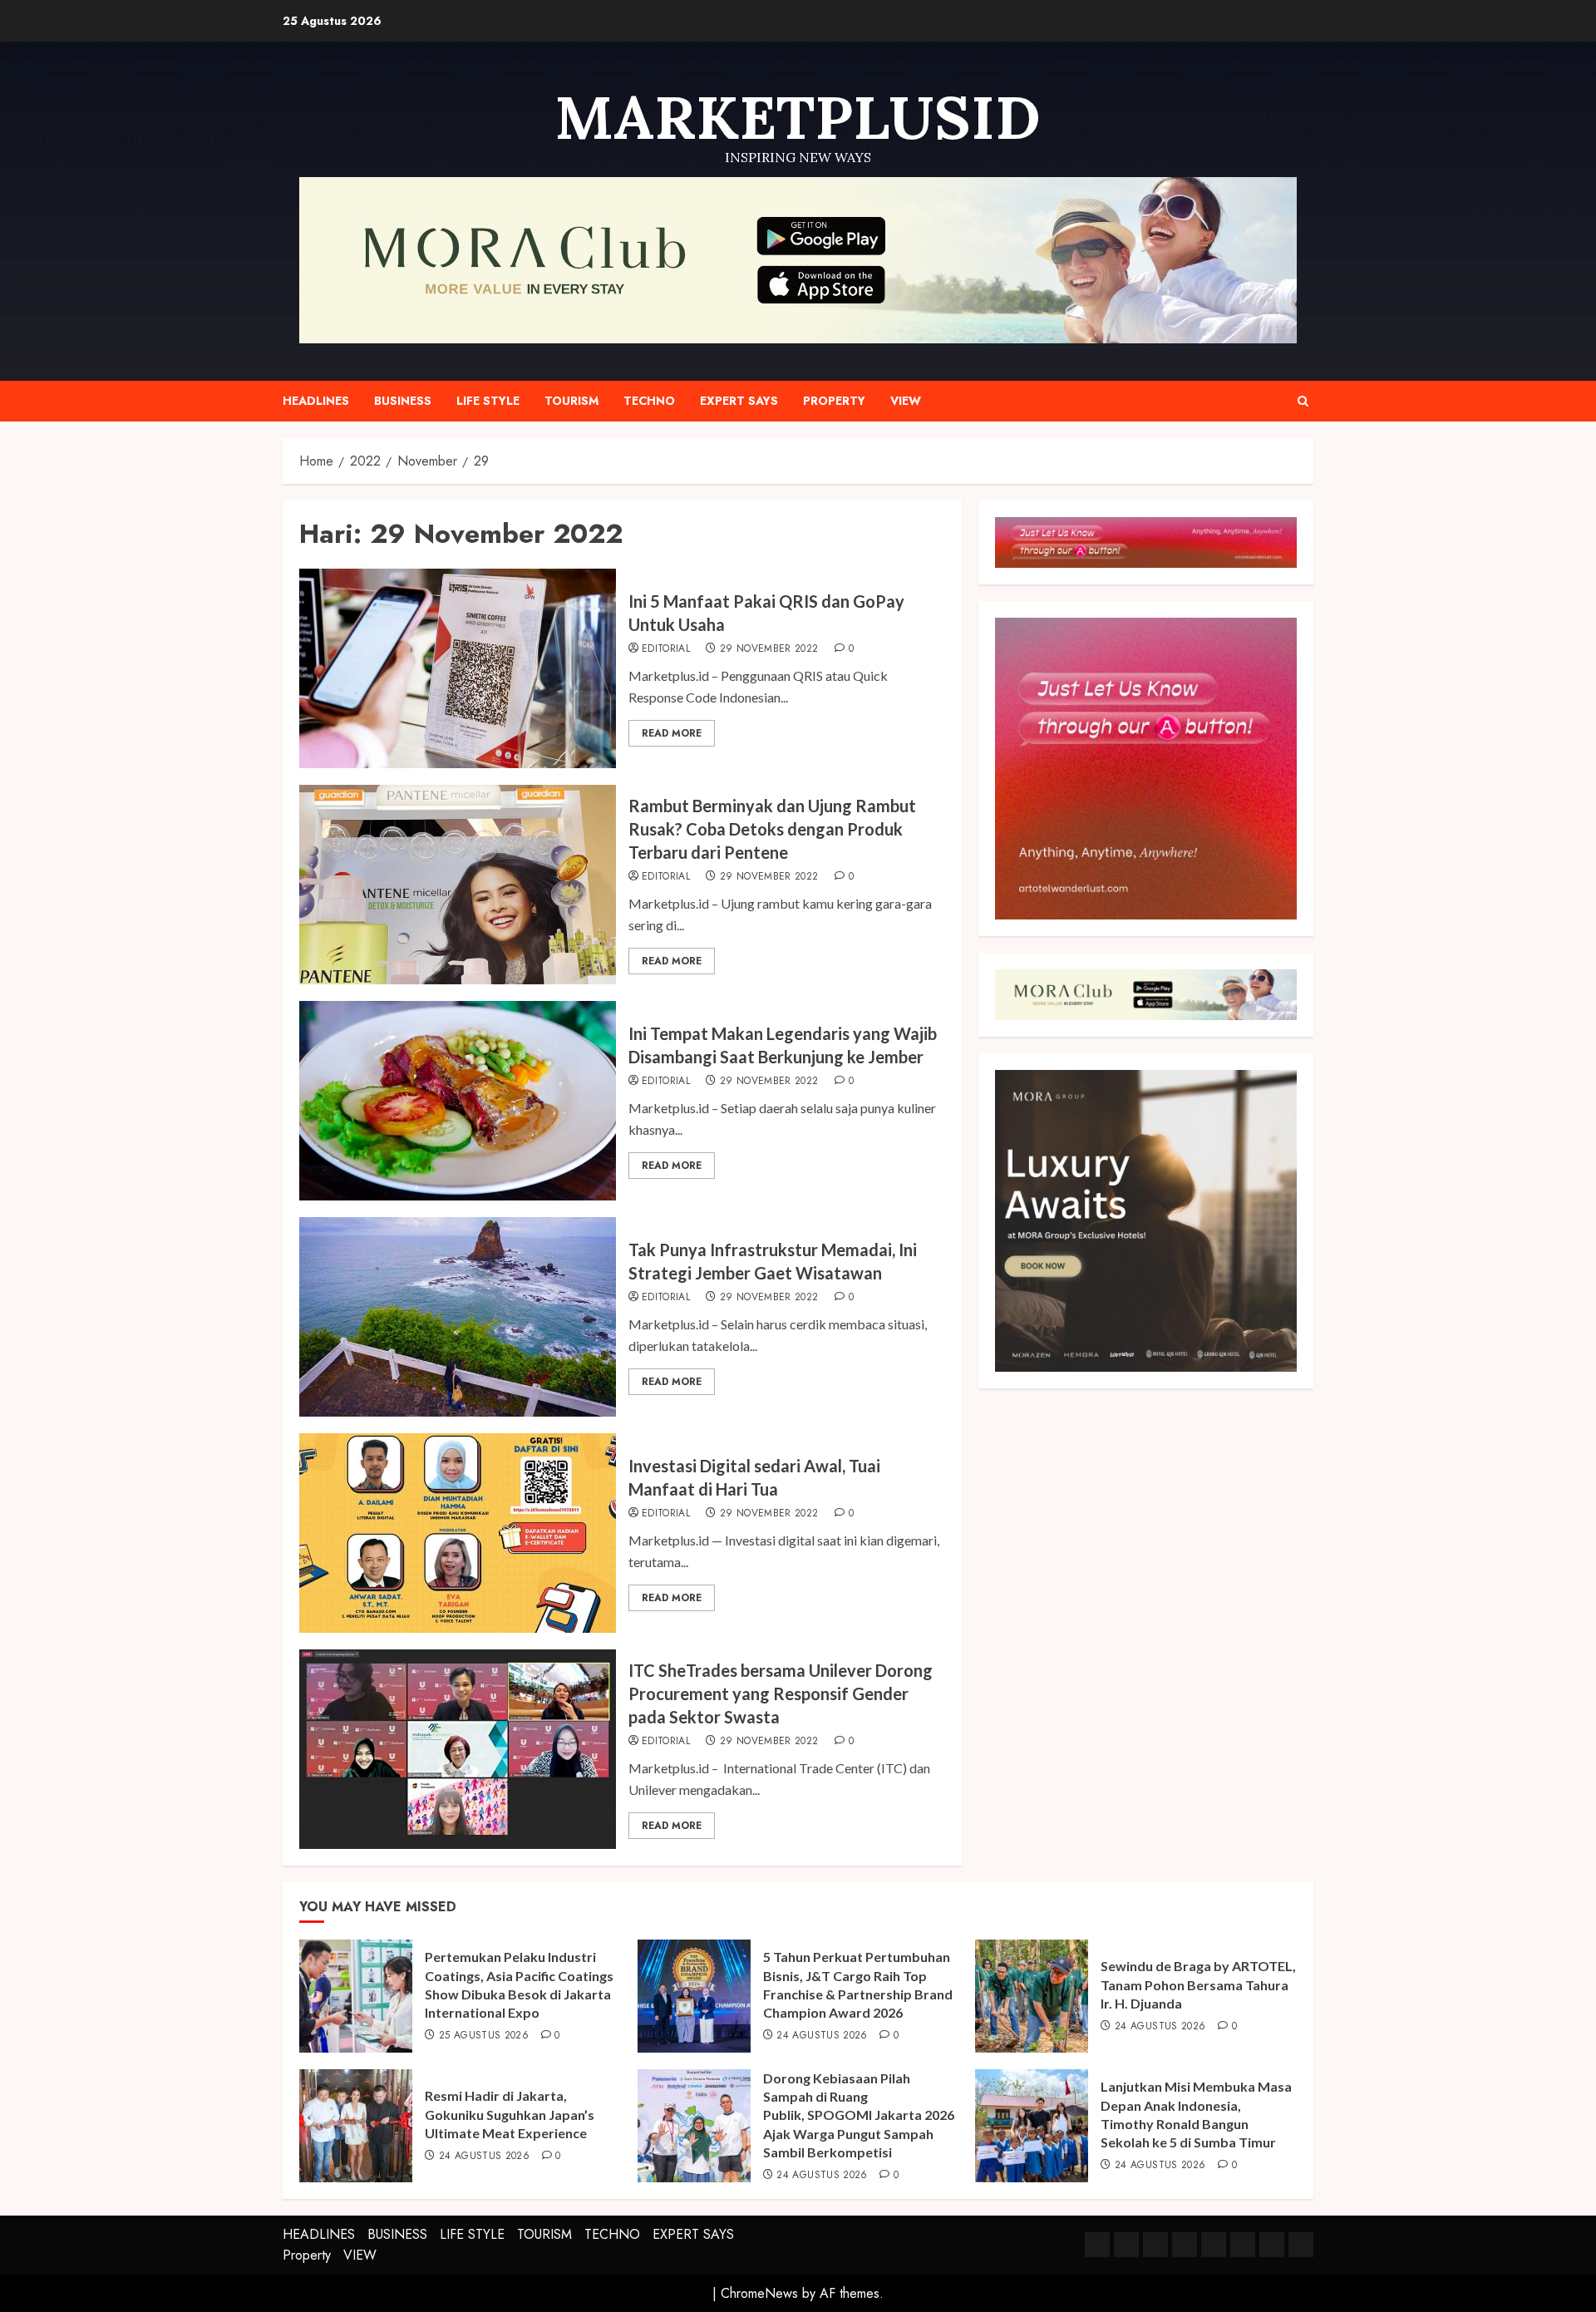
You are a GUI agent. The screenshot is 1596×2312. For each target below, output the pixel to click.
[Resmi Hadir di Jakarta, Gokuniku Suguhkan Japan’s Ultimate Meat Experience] (356, 2126)
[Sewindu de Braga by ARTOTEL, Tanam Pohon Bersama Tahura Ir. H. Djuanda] (1032, 1996)
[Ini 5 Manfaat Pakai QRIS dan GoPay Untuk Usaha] (458, 668)
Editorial (666, 649)
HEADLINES (316, 401)
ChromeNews (759, 2293)
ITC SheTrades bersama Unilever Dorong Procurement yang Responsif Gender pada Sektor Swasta (781, 1693)
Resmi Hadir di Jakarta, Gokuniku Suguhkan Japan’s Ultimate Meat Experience (510, 2114)
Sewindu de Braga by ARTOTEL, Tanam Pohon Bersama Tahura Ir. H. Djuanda (1198, 1984)
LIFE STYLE (488, 401)
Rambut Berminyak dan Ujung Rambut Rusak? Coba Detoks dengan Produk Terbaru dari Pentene (772, 829)
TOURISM (571, 401)
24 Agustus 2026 (822, 2036)
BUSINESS (403, 401)
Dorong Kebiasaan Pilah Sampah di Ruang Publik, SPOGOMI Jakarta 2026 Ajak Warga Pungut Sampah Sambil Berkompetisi (859, 2115)
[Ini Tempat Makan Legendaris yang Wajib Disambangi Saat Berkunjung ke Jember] (458, 1101)
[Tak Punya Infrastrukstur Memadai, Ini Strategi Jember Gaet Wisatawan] (458, 1317)
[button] (1303, 401)
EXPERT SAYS (739, 401)
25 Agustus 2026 (484, 2036)
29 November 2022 (769, 649)
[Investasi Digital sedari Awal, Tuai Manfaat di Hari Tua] (458, 1533)
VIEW (906, 401)
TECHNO (649, 401)
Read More (672, 733)
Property (834, 401)
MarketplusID (798, 117)
